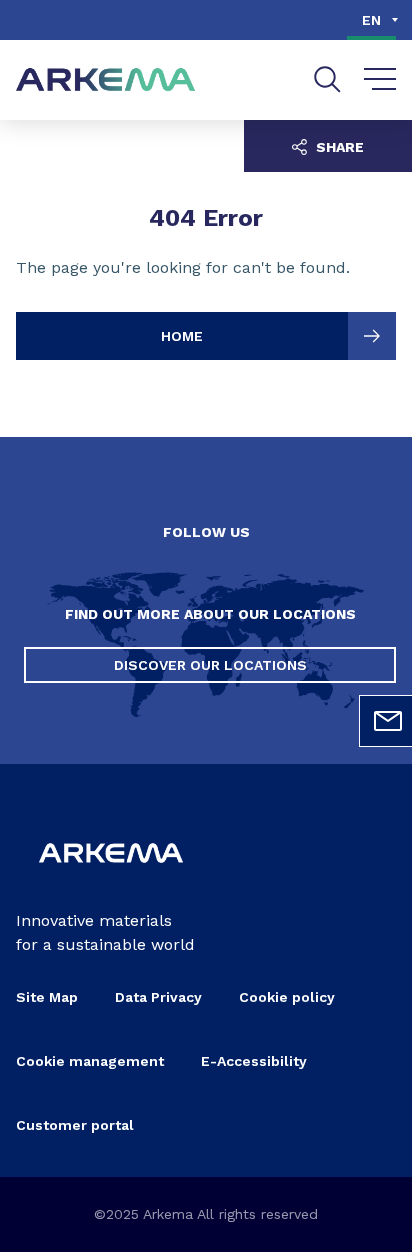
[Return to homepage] (106, 80)
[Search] (327, 79)
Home (182, 336)
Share (338, 147)
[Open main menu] (380, 80)
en (371, 20)
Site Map (47, 997)
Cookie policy (287, 997)
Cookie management (90, 1061)
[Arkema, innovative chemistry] (111, 876)
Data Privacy (158, 997)
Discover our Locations (210, 665)
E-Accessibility (254, 1061)
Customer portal (75, 1125)
